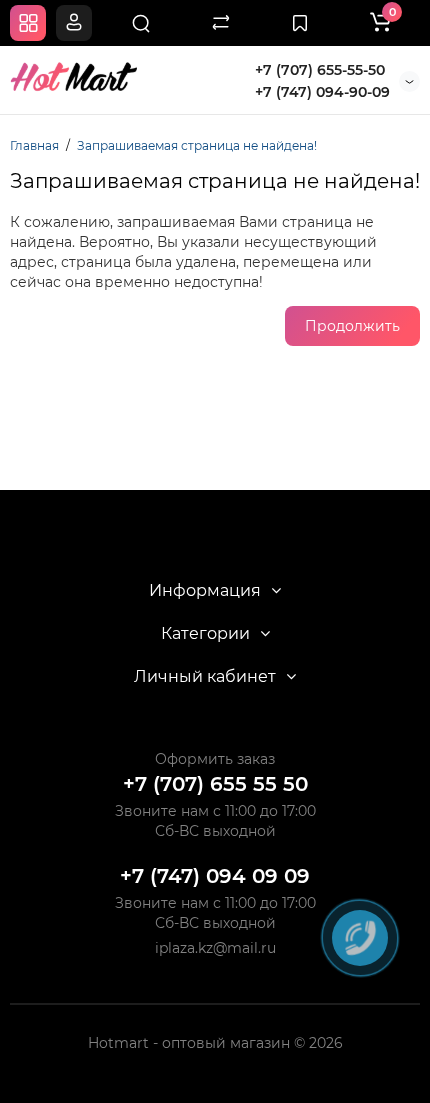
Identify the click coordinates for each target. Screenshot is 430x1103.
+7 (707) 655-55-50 (320, 70)
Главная (34, 145)
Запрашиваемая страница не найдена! (197, 145)
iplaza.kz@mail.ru (215, 948)
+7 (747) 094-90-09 (322, 92)
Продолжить (352, 326)
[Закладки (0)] (300, 23)
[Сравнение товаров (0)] (221, 23)
